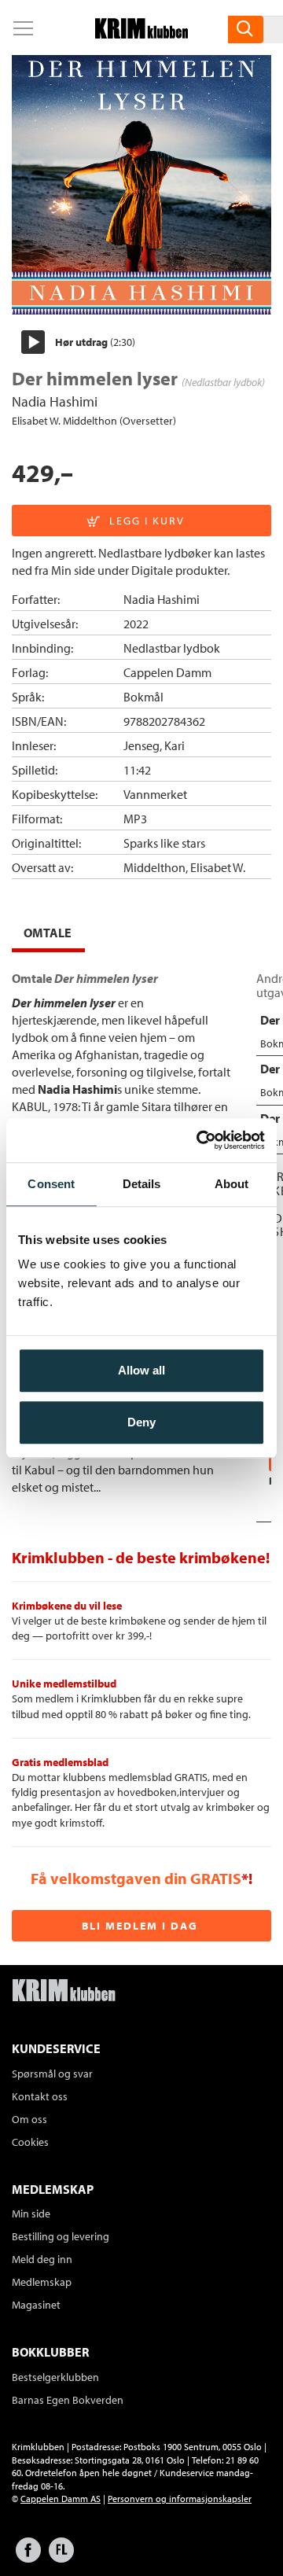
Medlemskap (42, 2282)
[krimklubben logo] (64, 1992)
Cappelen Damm (167, 672)
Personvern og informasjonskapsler (180, 2499)
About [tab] (232, 1184)
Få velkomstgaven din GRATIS (136, 1878)
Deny (141, 1422)
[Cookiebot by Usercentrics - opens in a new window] (200, 1140)
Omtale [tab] (48, 933)
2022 (136, 624)
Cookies (30, 2142)
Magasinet (36, 2305)
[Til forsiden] (141, 34)
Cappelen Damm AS (61, 2499)
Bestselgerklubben (55, 2377)
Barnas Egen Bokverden (68, 2400)
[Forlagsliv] (61, 2558)
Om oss (29, 2119)
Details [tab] (142, 1184)
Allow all (141, 1370)
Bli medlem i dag (140, 1926)
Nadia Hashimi (55, 401)
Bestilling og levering (61, 2236)
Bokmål (143, 697)
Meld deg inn (42, 2259)
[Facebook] (28, 2558)
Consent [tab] (51, 1184)
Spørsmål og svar (52, 2074)
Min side (31, 2214)
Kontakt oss (40, 2096)
